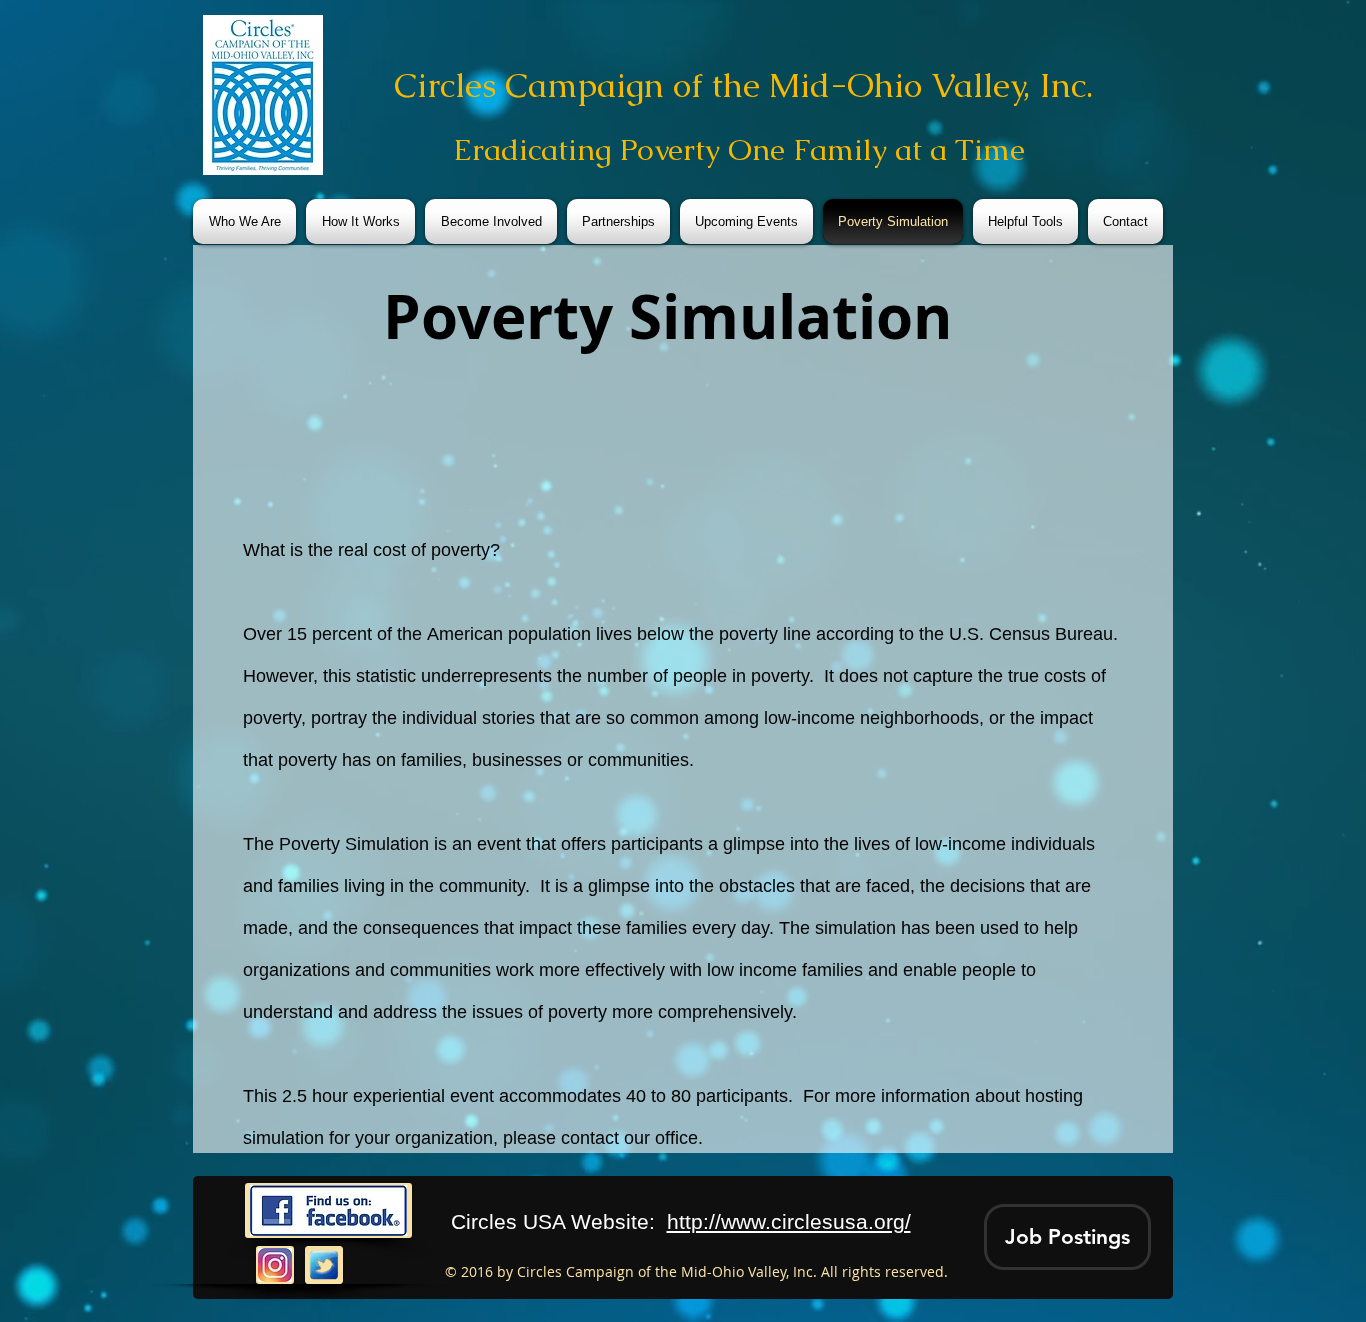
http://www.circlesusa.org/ (789, 1221)
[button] (1067, 1237)
